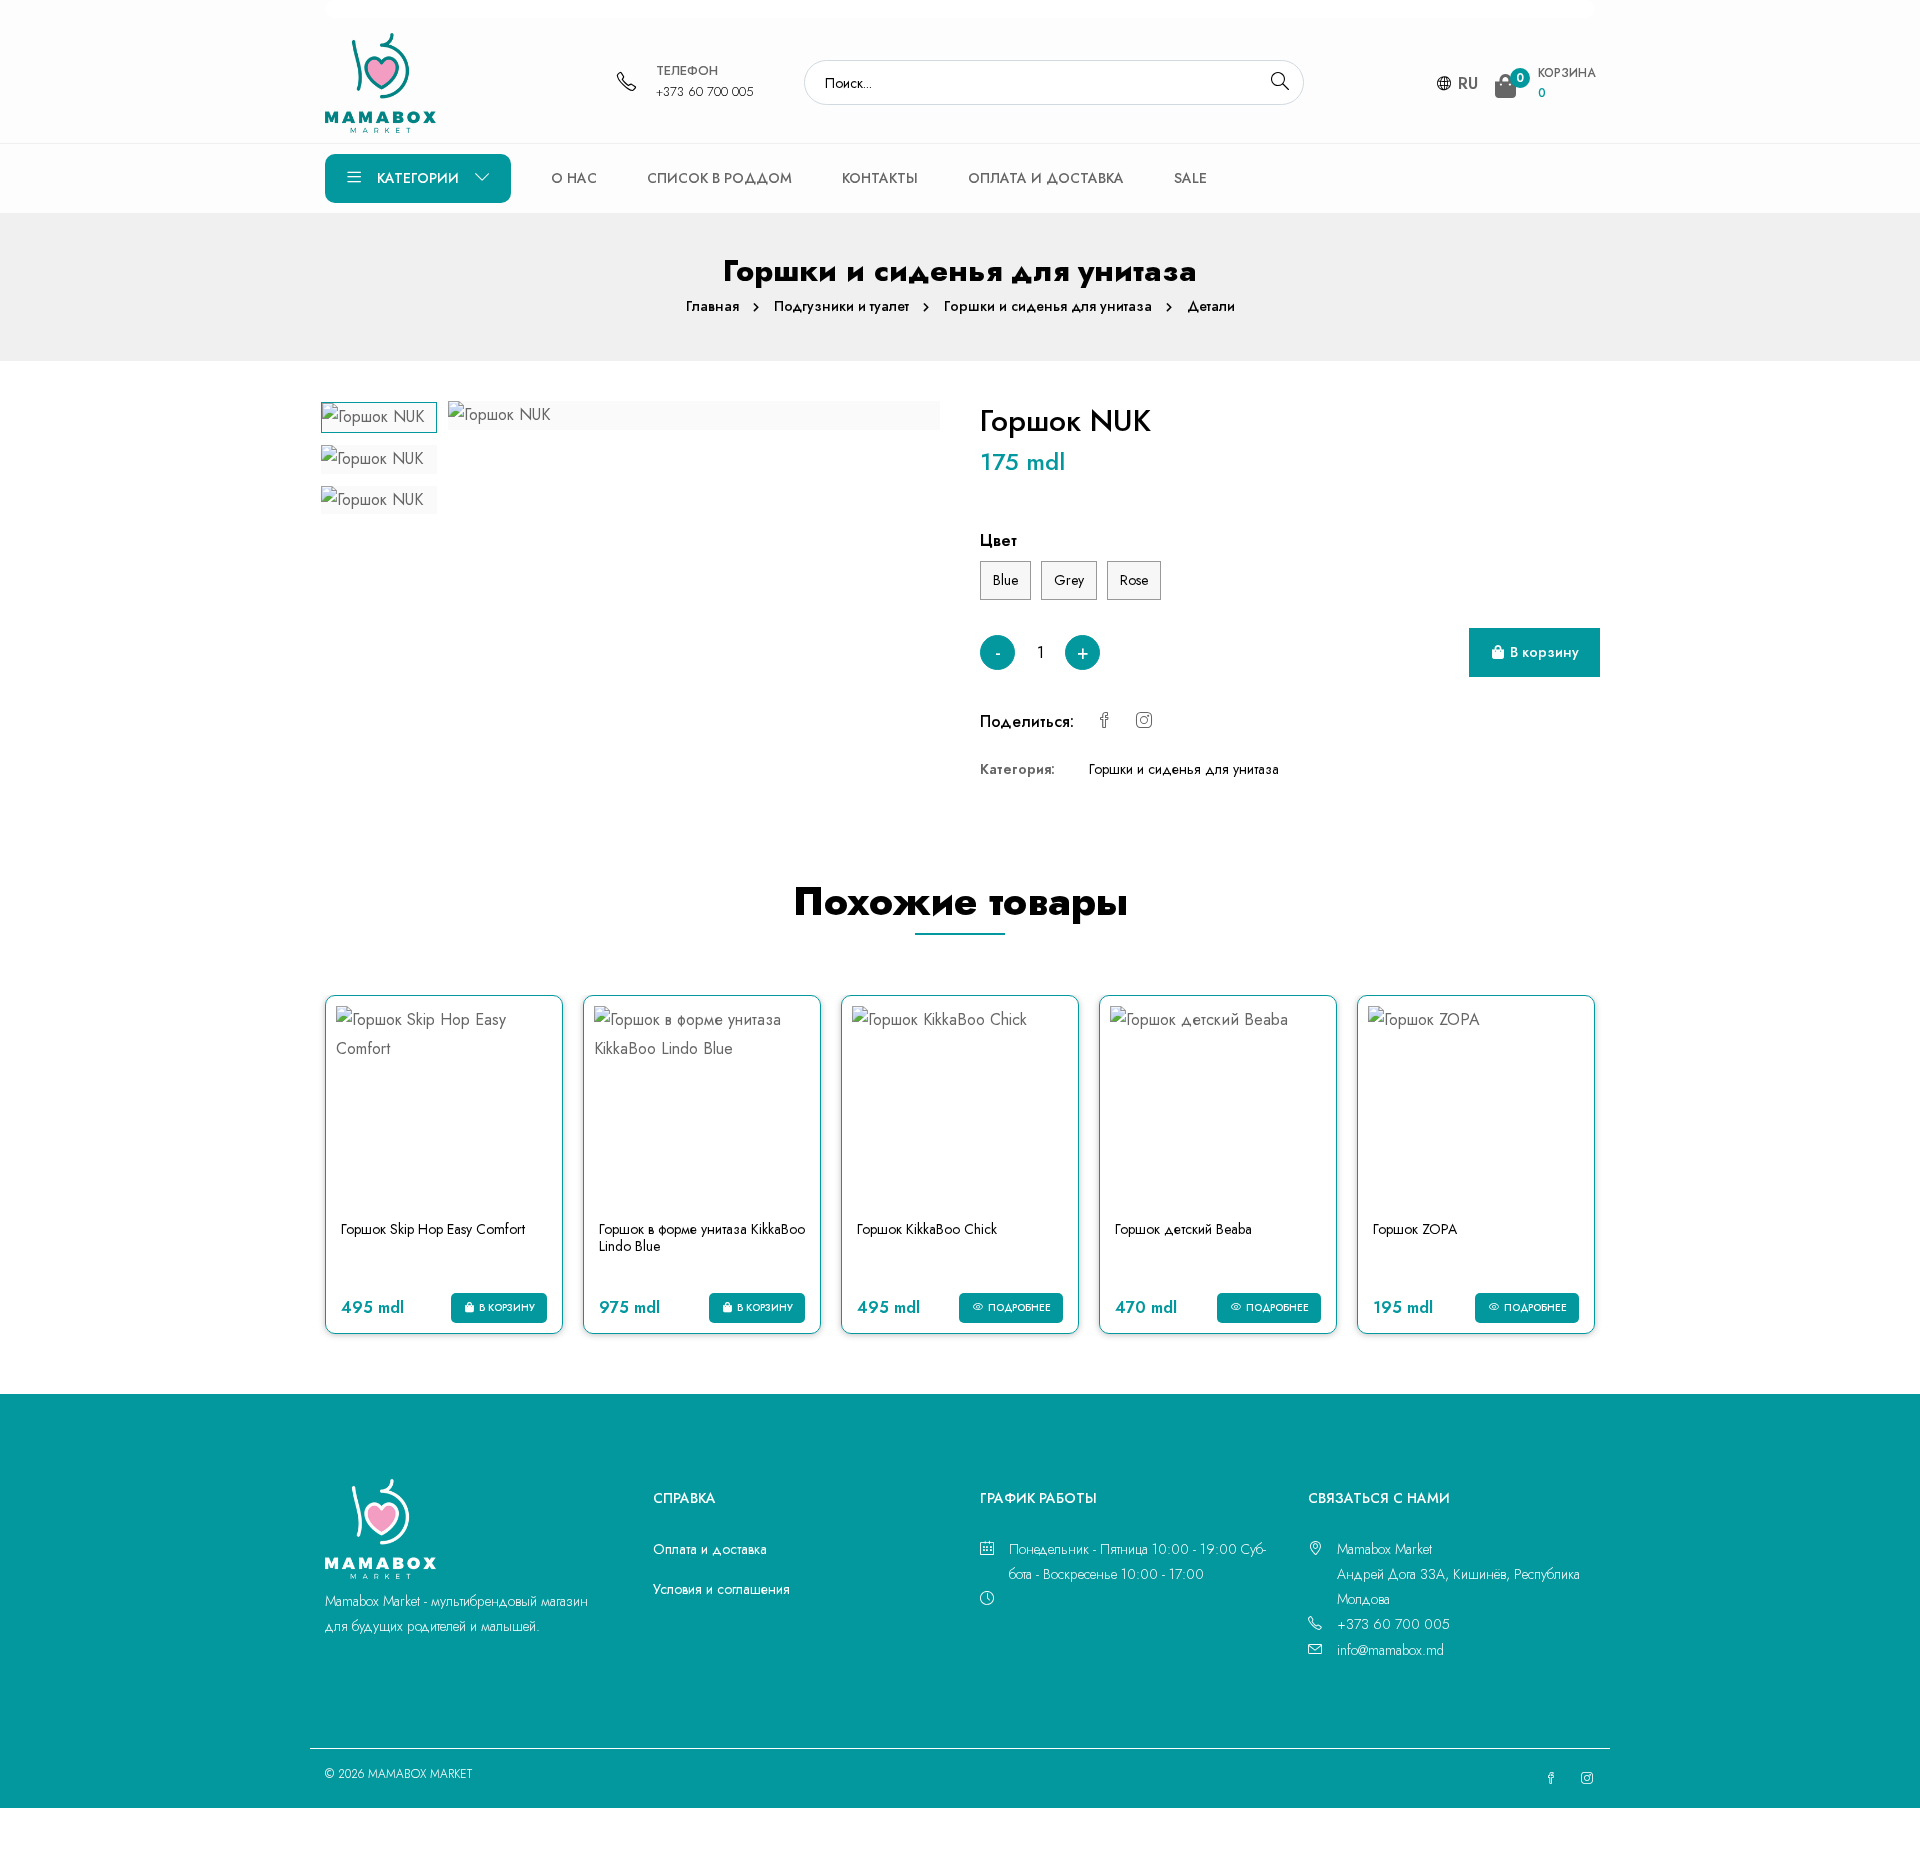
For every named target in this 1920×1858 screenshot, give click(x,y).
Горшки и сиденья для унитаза (1048, 306)
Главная (712, 306)
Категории (418, 178)
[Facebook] (1104, 721)
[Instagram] (1144, 721)
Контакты (880, 178)
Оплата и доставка (1046, 178)
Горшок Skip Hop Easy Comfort (433, 1229)
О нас (574, 178)
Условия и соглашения (721, 1589)
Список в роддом (719, 178)
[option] (379, 417)
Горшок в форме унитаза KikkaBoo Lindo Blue (702, 1237)
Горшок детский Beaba (1183, 1229)
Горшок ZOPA (1415, 1229)
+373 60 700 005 (705, 91)
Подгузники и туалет (841, 306)
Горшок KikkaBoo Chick (927, 1229)
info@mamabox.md (1390, 1650)
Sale (1190, 178)
